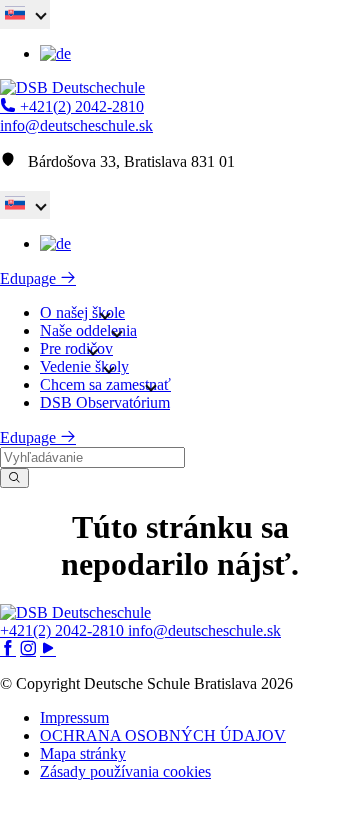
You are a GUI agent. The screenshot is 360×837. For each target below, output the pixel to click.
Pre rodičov (76, 348)
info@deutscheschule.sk (76, 125)
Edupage (30, 278)
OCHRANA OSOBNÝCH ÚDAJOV (163, 735)
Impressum (74, 717)
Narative (212, 817)
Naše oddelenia (88, 330)
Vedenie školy (84, 366)
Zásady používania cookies (125, 771)
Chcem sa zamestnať (105, 384)
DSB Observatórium (105, 402)
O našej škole (82, 312)
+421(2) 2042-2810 (80, 106)
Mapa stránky (83, 753)
